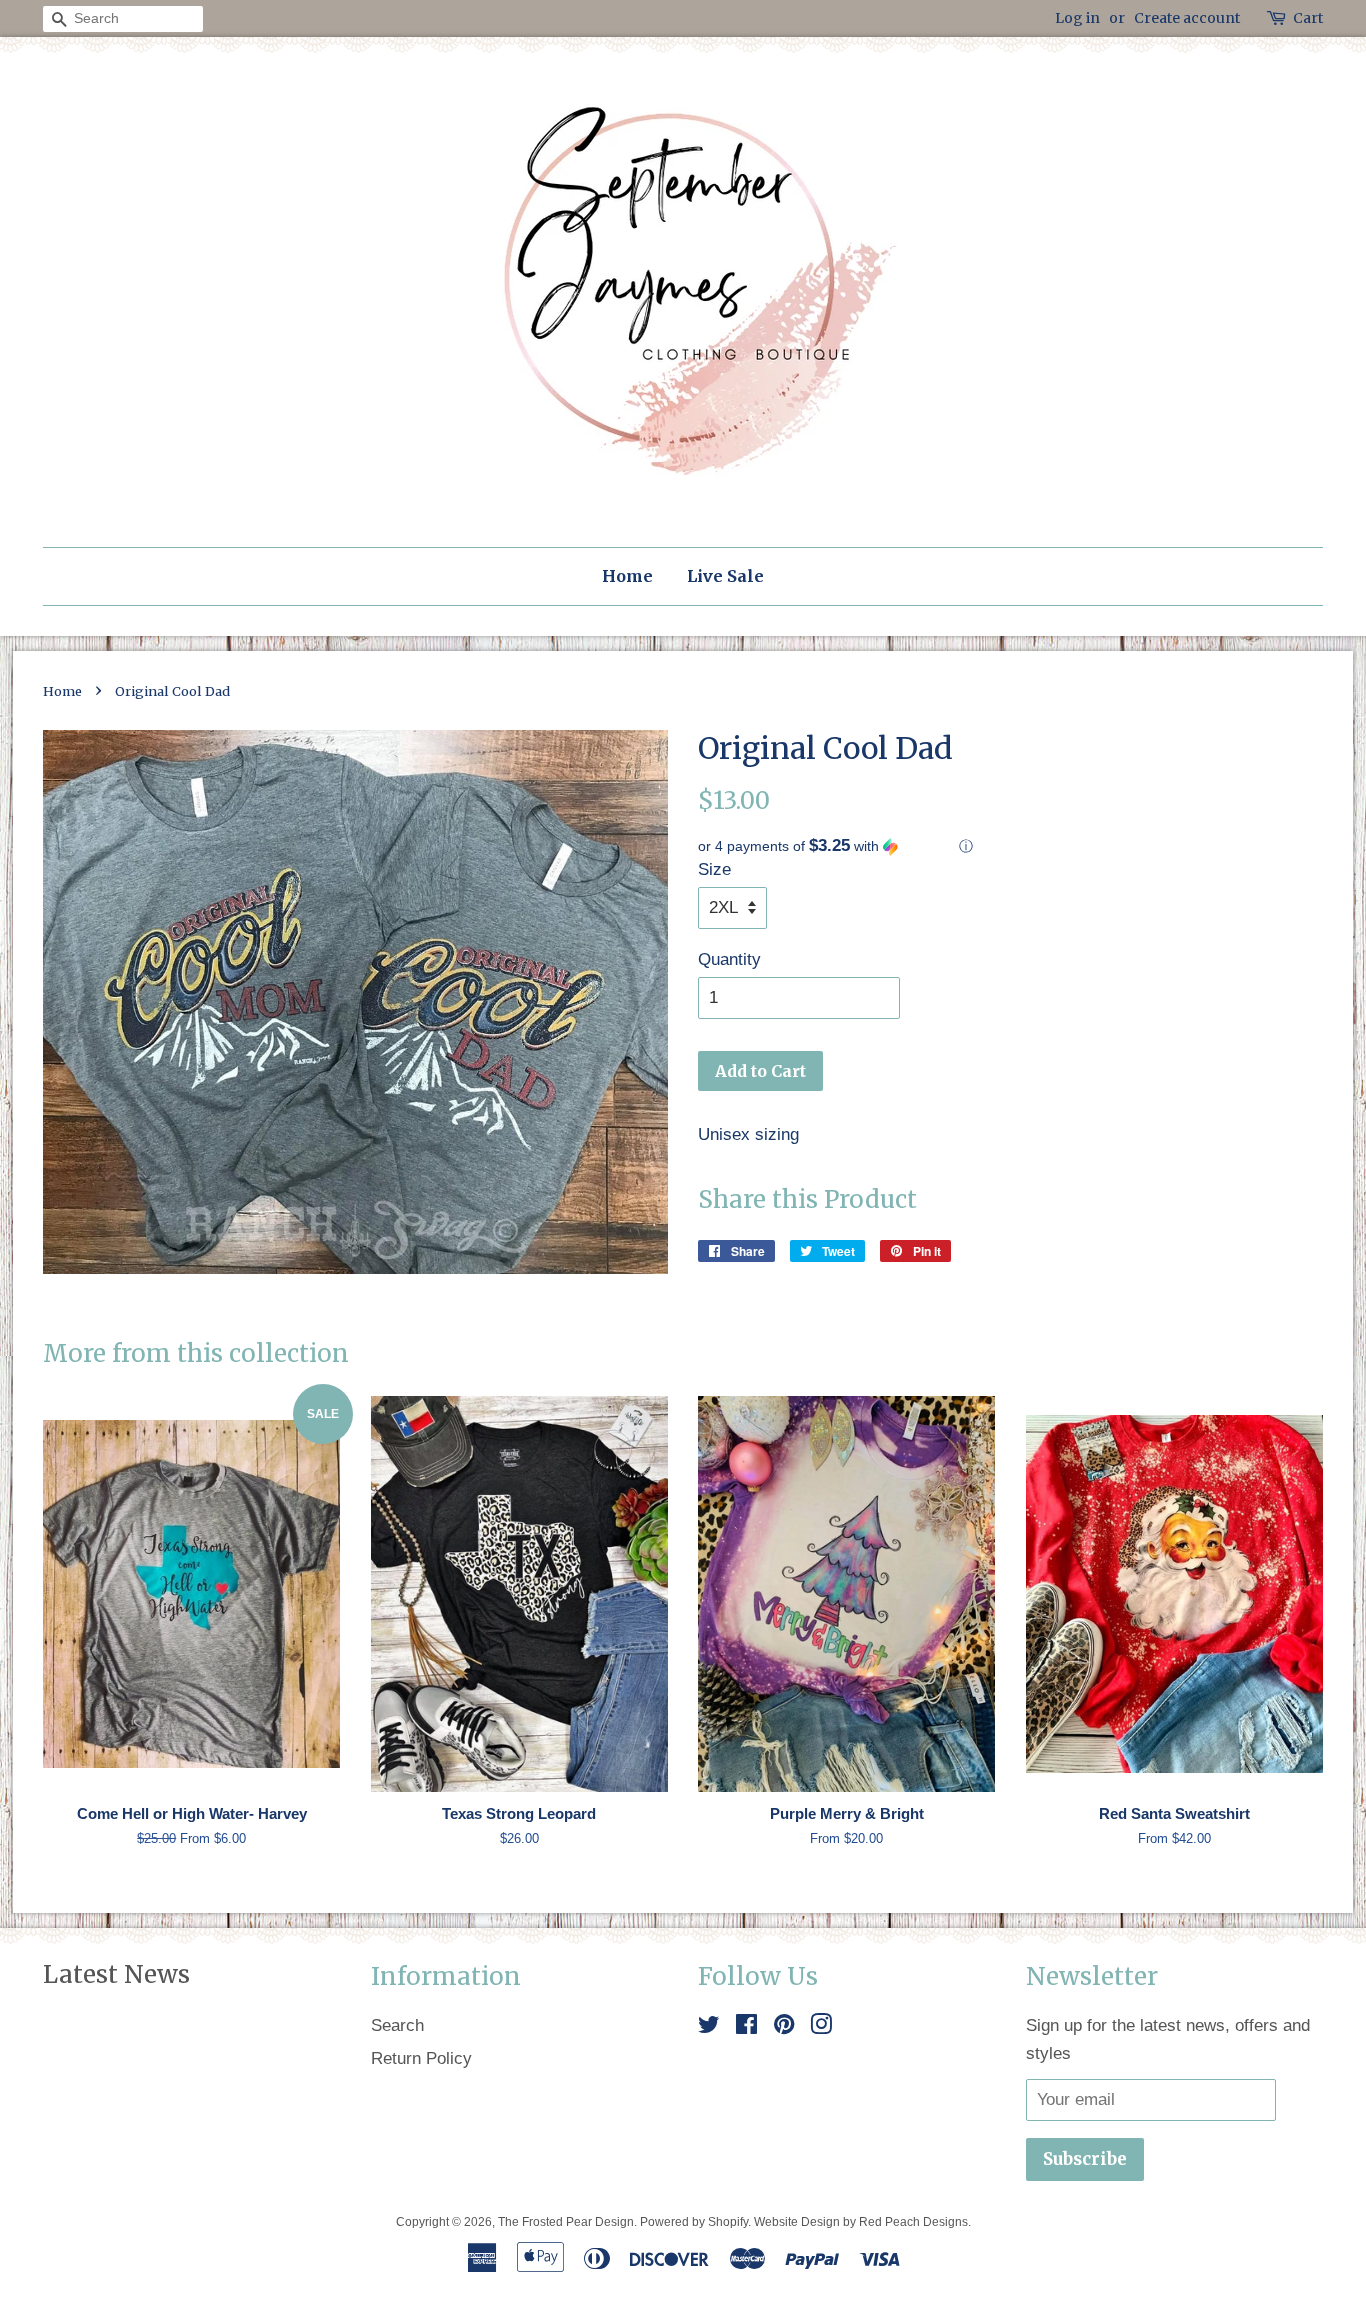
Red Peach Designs (913, 2222)
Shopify (728, 2222)
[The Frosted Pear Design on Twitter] (709, 2027)
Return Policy (421, 2058)
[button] (1010, 846)
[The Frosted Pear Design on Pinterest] (784, 2027)
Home (627, 576)
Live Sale (725, 576)
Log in (1077, 18)
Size (714, 869)
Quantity (729, 959)
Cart (1308, 18)
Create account (1187, 18)
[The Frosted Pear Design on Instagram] (821, 2027)
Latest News (116, 1974)
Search (397, 2025)
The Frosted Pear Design (566, 2222)
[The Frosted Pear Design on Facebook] (746, 2027)
